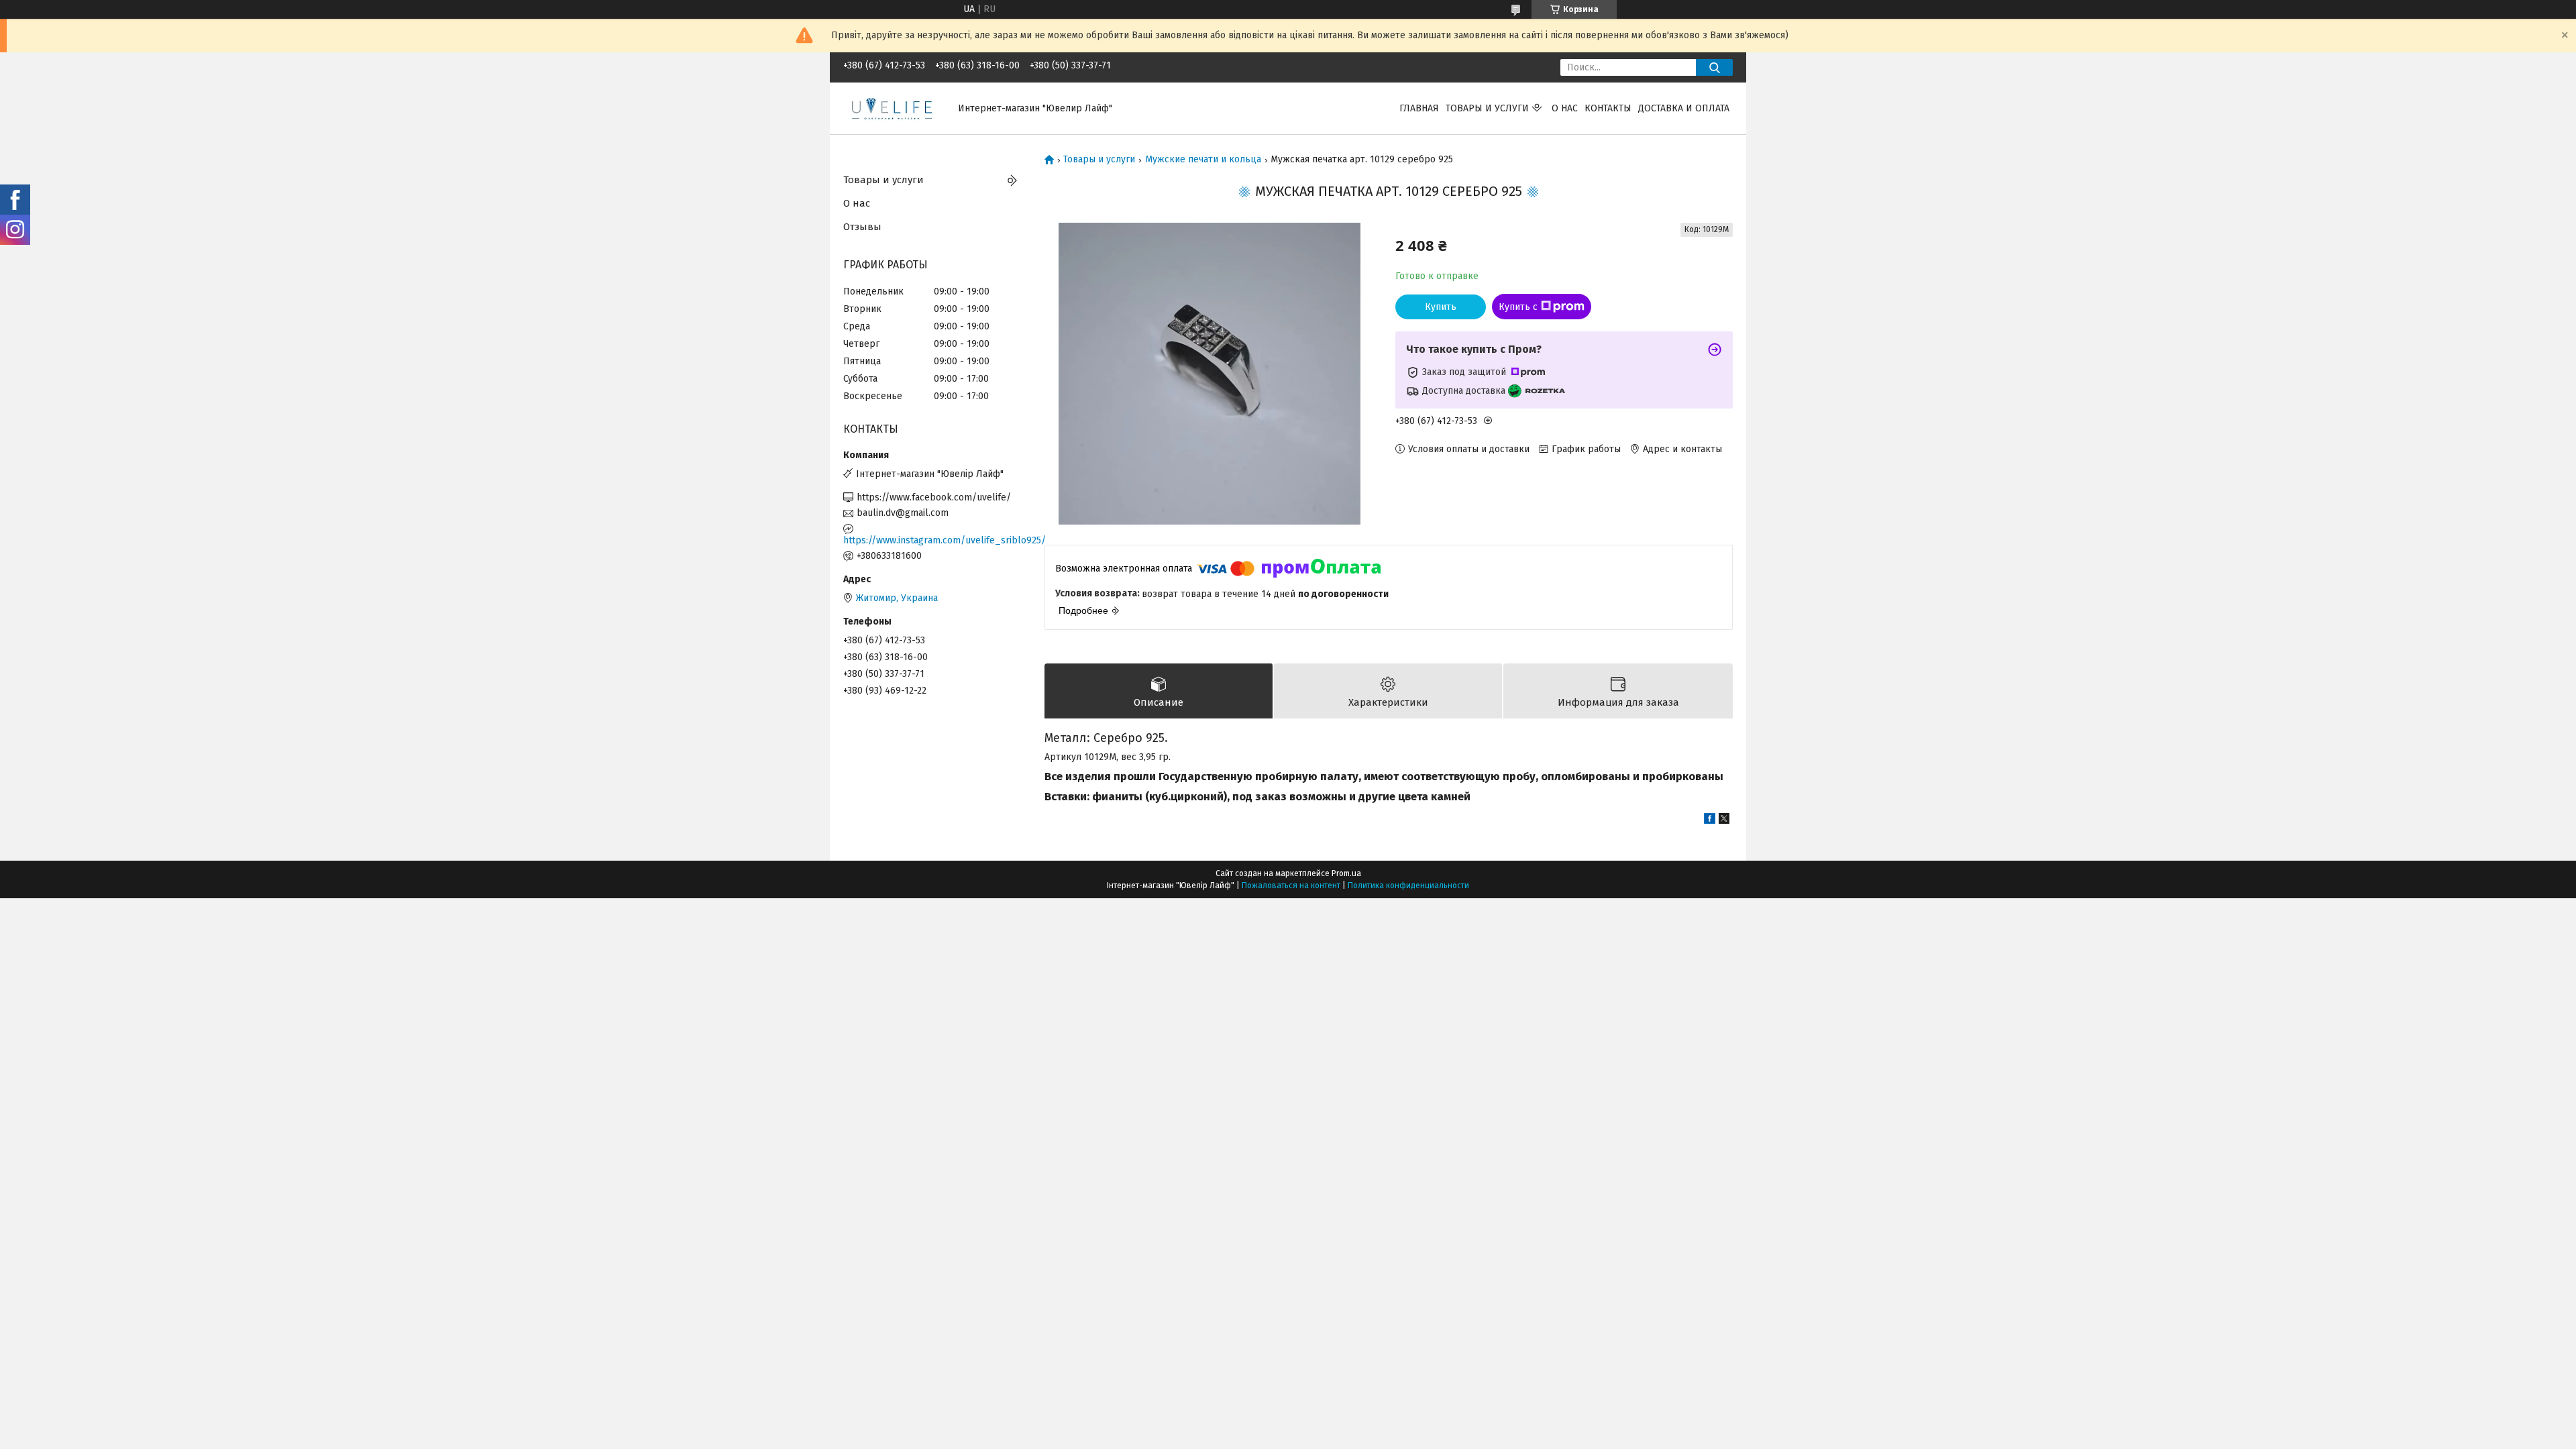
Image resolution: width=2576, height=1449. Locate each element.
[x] (1724, 821)
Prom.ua (1346, 873)
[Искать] (1714, 67)
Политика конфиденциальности (1408, 885)
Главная (1419, 108)
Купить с (1518, 307)
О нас (1565, 108)
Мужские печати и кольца (1203, 160)
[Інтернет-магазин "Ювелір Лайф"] (893, 108)
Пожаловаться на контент (1291, 885)
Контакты (1608, 108)
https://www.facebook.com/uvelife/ (934, 497)
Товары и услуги (1487, 108)
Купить (1441, 307)
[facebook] (1710, 821)
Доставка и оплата (1684, 108)
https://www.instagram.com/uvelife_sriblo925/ (934, 540)
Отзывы (862, 227)
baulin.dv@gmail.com (903, 513)
